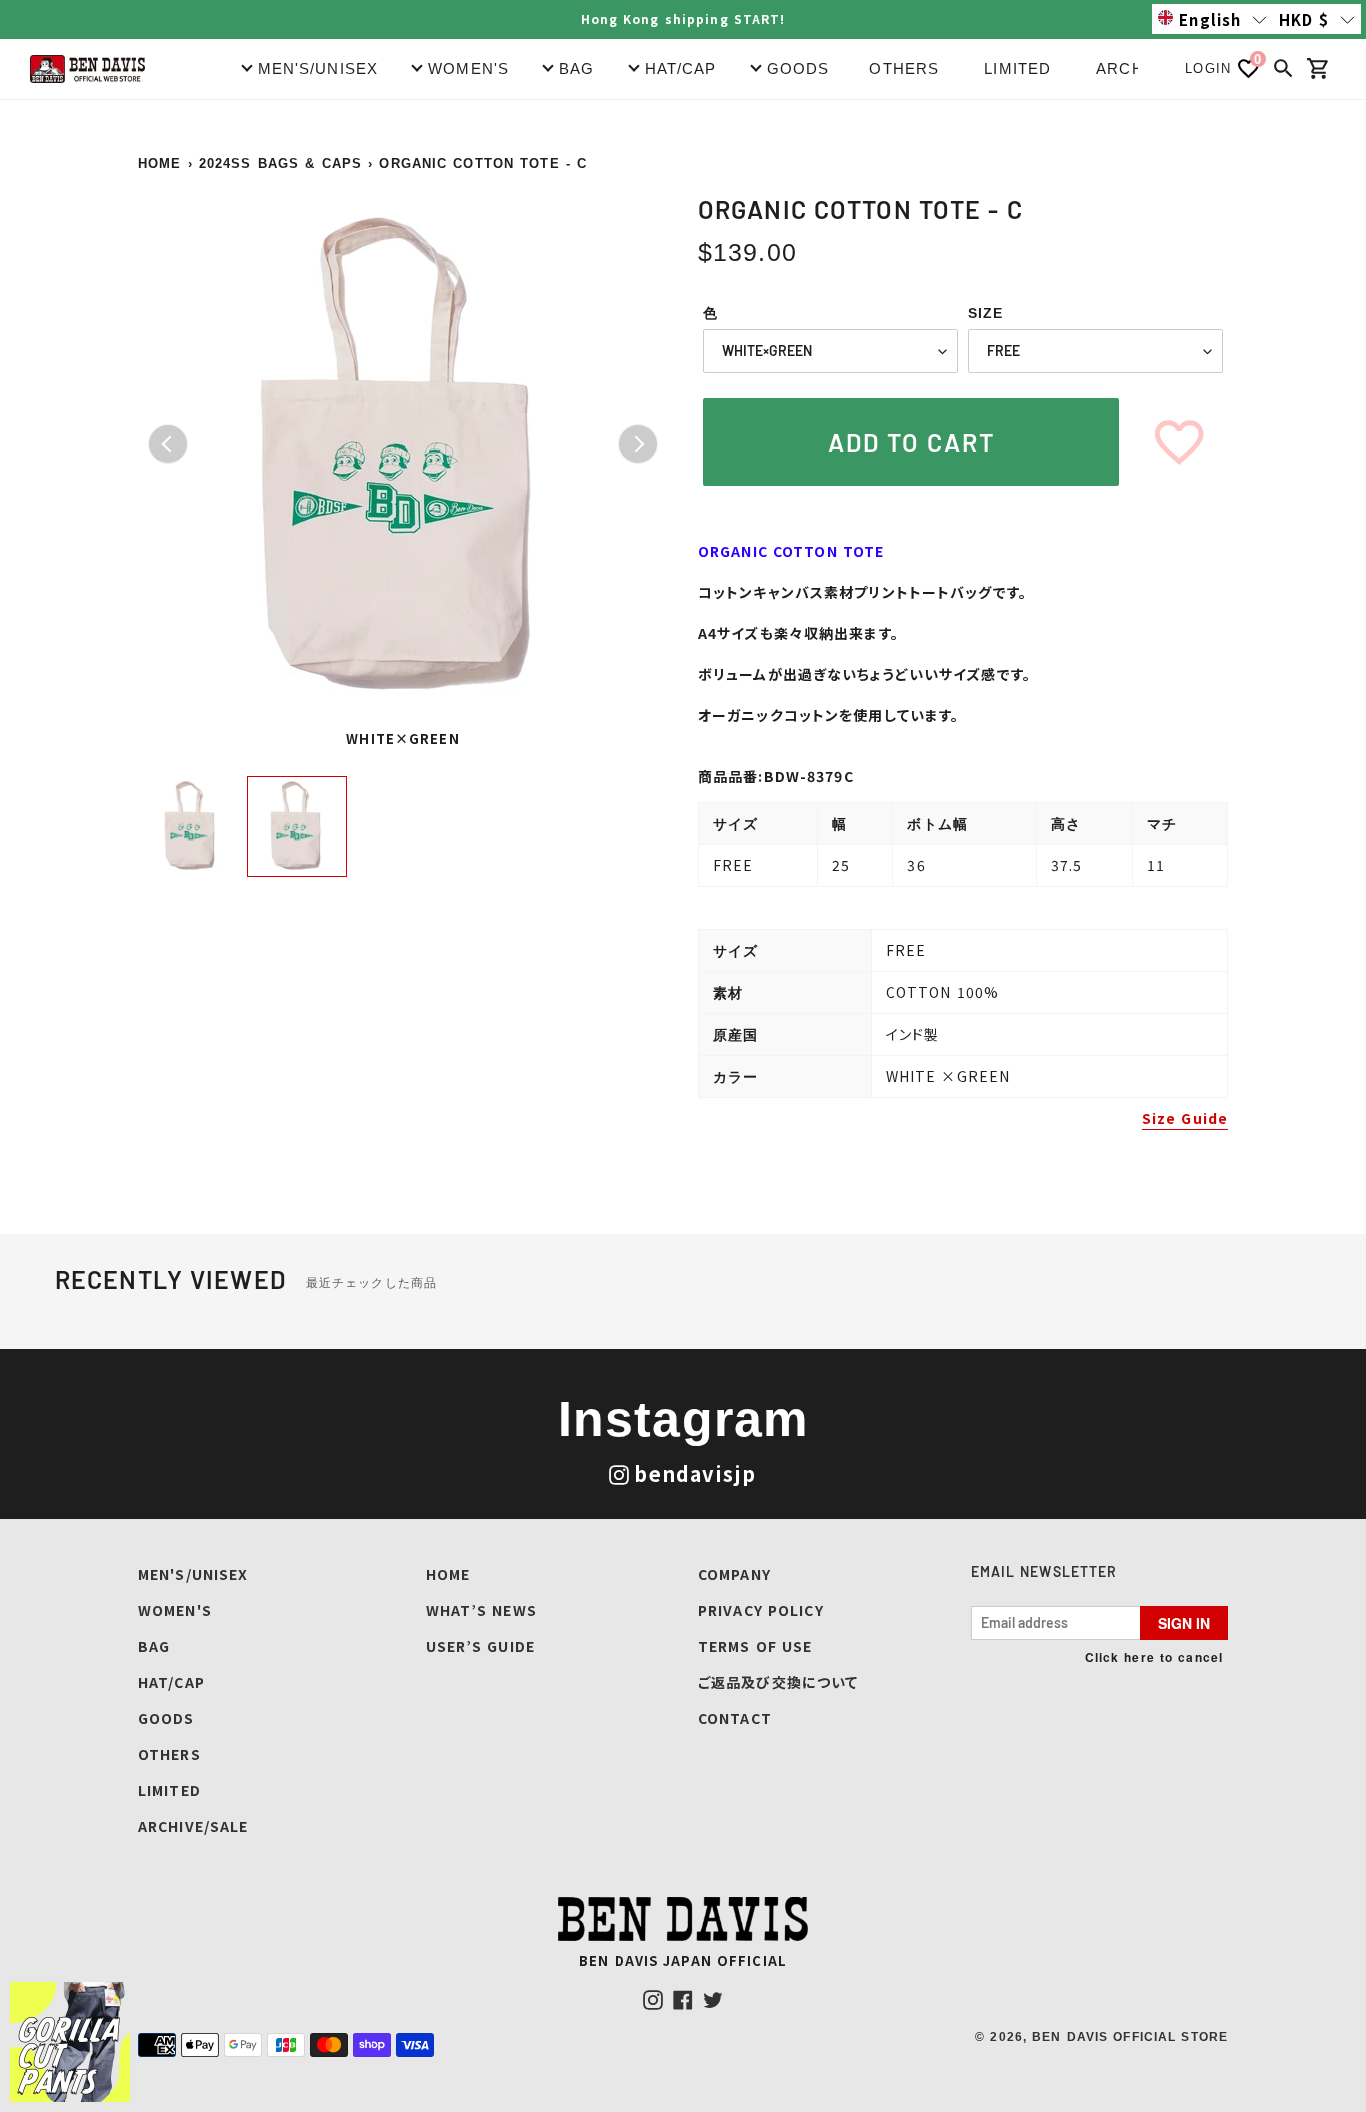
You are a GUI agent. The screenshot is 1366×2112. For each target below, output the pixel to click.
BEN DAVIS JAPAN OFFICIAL (683, 1960)
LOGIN (1208, 68)
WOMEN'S (175, 1610)
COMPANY (734, 1574)
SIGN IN (1184, 1623)
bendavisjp (695, 1473)
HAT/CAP (171, 1682)
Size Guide (1185, 1118)
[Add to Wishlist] (1179, 442)
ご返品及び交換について (778, 1682)
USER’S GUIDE (480, 1646)
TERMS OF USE (755, 1646)
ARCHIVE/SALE (193, 1826)
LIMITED (1017, 68)
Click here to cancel (1154, 1657)
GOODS (166, 1718)
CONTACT (735, 1718)
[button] (1212, 19)
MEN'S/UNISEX (193, 1574)
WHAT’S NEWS (481, 1610)
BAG (154, 1646)
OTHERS (904, 68)
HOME (159, 163)
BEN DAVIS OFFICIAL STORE (1130, 2037)
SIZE (985, 313)
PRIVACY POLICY (761, 1610)
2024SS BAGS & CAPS (280, 163)
